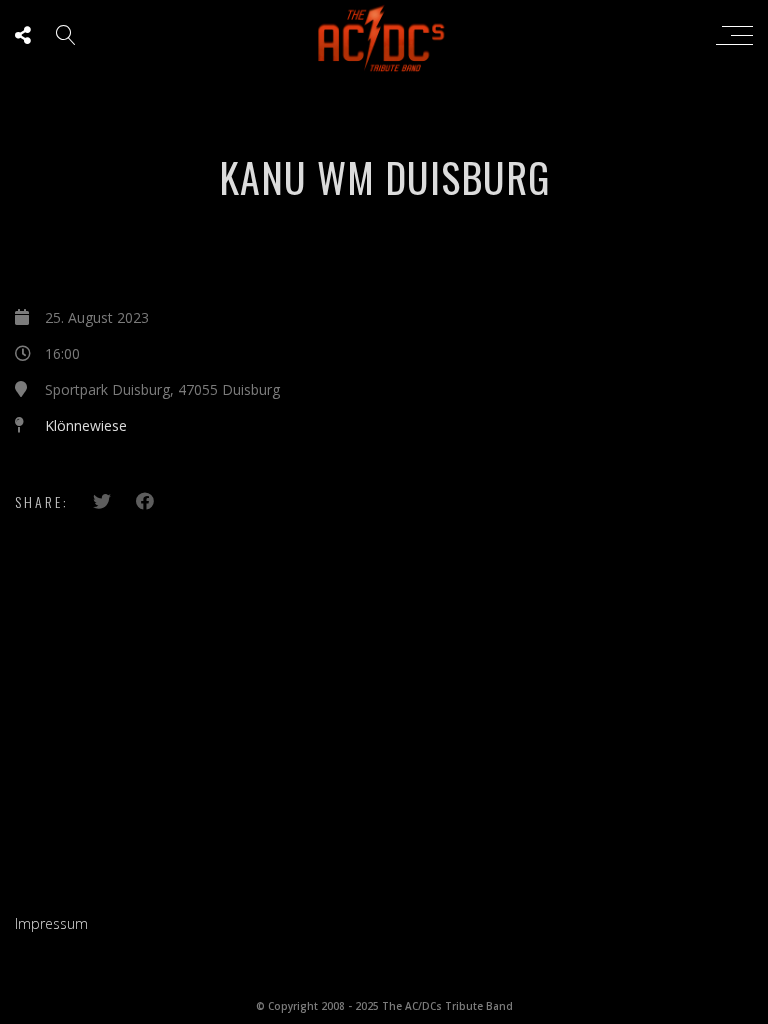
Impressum (51, 923)
